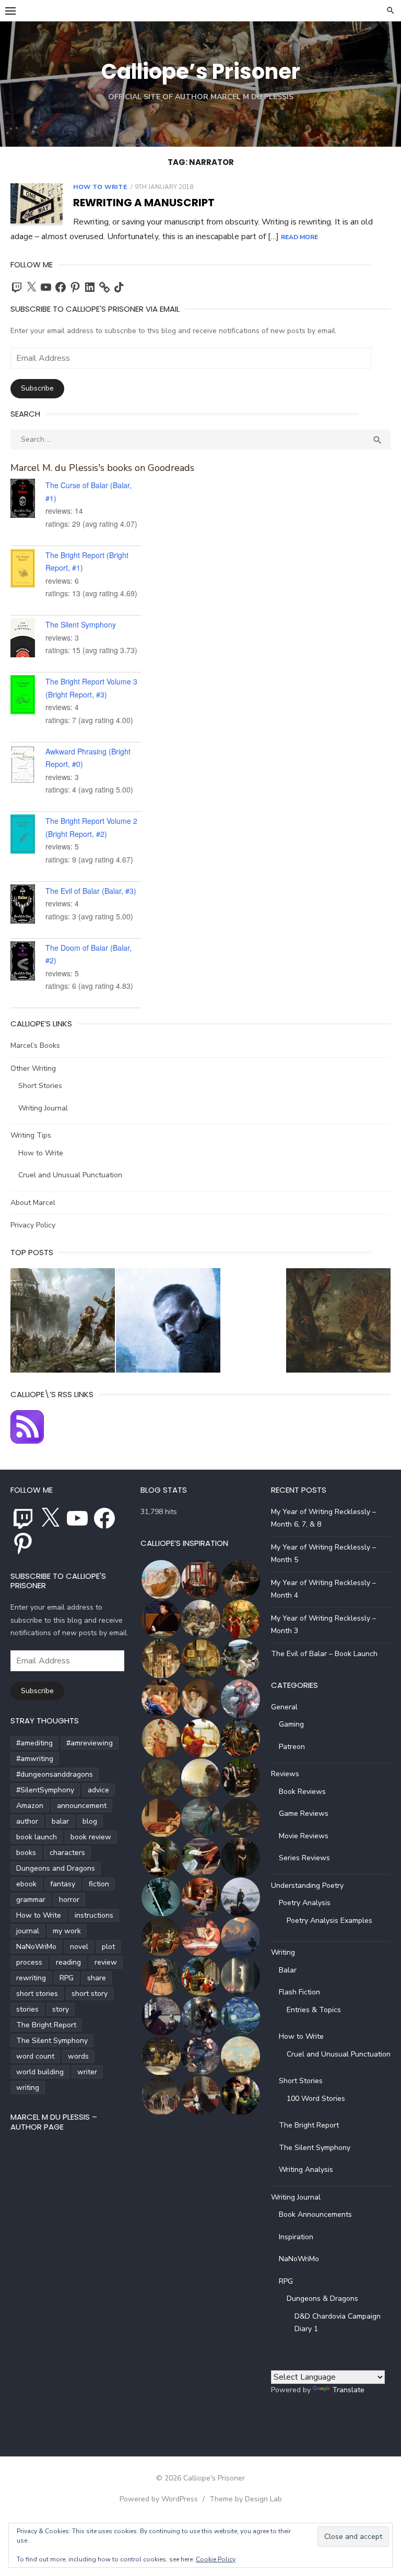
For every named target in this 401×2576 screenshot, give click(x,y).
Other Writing (33, 1068)
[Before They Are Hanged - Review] (168, 1323)
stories (27, 2009)
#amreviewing (90, 1743)
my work (67, 1931)
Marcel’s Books (35, 1045)
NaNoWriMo (36, 1947)
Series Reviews (304, 1858)
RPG (67, 1978)
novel (79, 1947)
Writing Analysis (306, 2170)
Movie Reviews (304, 1836)
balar (60, 1821)
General (284, 1707)
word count (35, 2056)
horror (69, 1900)
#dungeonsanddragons (55, 1774)
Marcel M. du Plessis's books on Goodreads (102, 468)
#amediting (34, 1743)
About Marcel (33, 1203)
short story (90, 1994)
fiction (99, 1884)
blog (90, 1821)
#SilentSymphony (45, 1790)
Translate (348, 2390)
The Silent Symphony (81, 624)
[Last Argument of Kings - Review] (63, 1323)
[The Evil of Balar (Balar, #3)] (28, 906)
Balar (288, 1970)
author (27, 1821)
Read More (299, 237)
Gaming (291, 1724)
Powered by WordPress (159, 2499)
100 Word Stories (316, 2099)
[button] (160, 1580)
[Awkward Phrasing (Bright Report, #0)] (28, 766)
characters (67, 1853)
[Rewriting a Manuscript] (37, 204)
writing (28, 2088)
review (106, 1962)
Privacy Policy (33, 1225)
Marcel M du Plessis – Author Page (54, 2122)
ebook (26, 1884)
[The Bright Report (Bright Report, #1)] (28, 570)
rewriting (31, 1978)
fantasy (63, 1884)
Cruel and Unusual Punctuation (70, 1175)
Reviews (285, 1774)
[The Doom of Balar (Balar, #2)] (28, 963)
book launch (37, 1837)
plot (108, 1947)
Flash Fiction (299, 1992)
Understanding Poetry (307, 1886)
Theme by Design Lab (246, 2499)
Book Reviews (302, 1792)
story (61, 2009)
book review (91, 1837)
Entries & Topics (314, 2010)
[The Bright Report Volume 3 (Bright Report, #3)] (28, 696)
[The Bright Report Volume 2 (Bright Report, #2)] (28, 836)
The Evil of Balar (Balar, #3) (91, 891)
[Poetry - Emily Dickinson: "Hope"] (338, 1323)
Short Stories (40, 1086)
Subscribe (37, 388)
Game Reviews (304, 1813)
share (97, 1978)
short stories (37, 1994)
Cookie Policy (216, 2559)
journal (28, 1931)
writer (87, 2072)
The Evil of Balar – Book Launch (324, 1654)
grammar (31, 1900)
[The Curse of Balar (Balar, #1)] (28, 500)
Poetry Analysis (305, 1903)
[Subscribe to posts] (27, 1441)
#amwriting (35, 1759)
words (78, 2056)
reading (68, 1962)
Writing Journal (43, 1108)
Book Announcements (315, 2214)
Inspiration (296, 2237)
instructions (94, 1915)
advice (98, 1790)
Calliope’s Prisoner (201, 72)
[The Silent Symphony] (28, 640)
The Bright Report (46, 2025)
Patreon (292, 1747)
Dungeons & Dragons (322, 2299)
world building (40, 2072)
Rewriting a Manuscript (144, 203)
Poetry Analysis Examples (329, 1921)
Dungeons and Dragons (56, 1868)
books (26, 1853)
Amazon (30, 1806)
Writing (283, 1952)
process (29, 1962)
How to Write (100, 187)
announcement (82, 1806)
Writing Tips (31, 1135)
